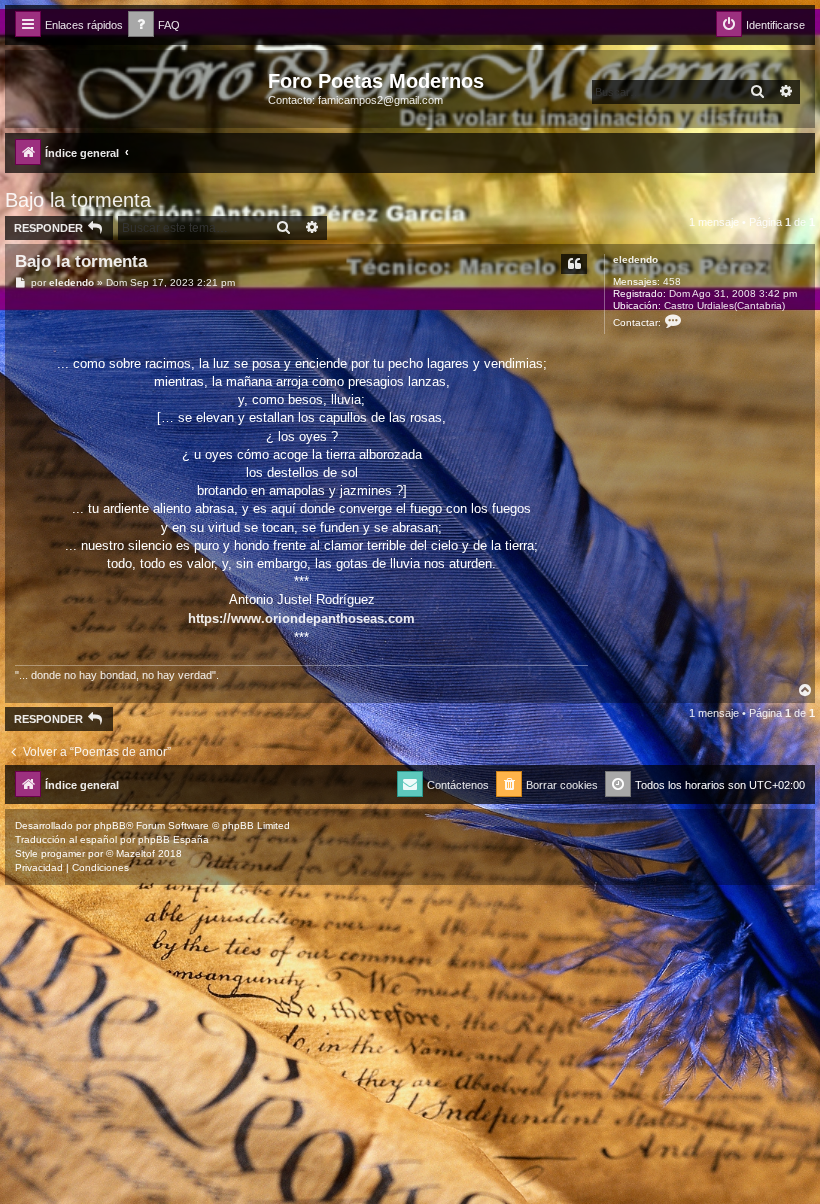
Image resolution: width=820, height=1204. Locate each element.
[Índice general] (139, 87)
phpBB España (173, 839)
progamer (63, 853)
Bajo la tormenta (78, 200)
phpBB (110, 825)
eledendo (635, 259)
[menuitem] (154, 25)
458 (672, 281)
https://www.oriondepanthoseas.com (301, 618)
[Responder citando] (574, 264)
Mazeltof (135, 853)
